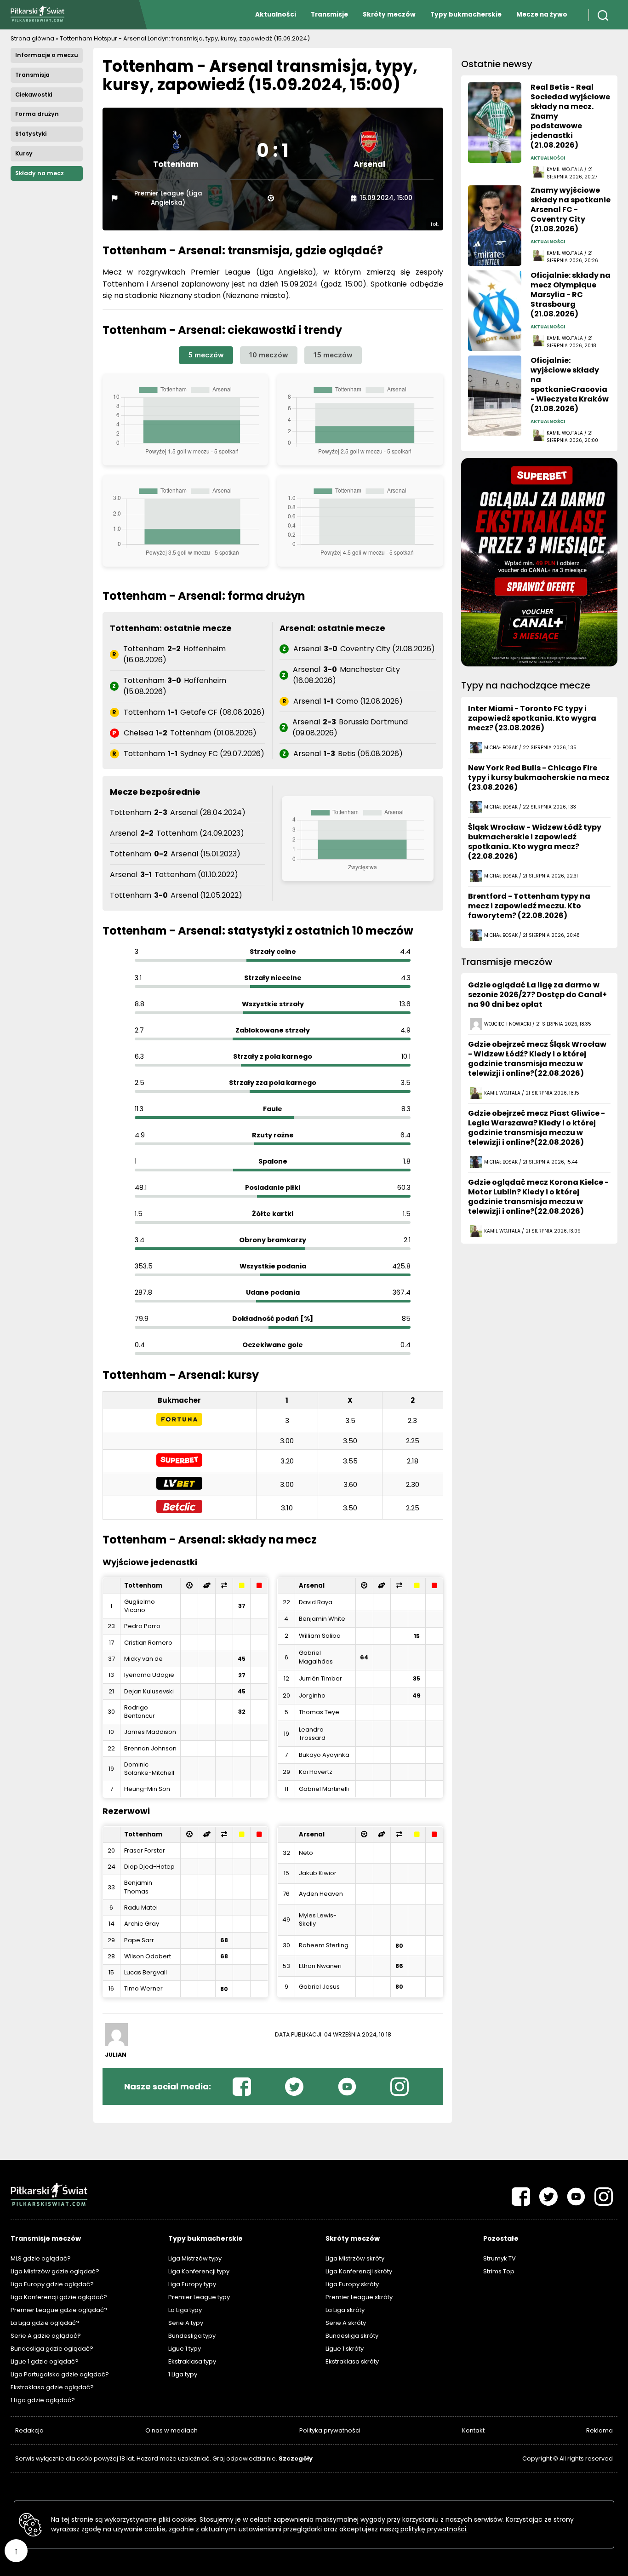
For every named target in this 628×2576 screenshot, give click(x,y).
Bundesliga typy (192, 2336)
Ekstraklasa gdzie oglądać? (52, 2387)
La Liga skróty (345, 2310)
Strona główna (32, 38)
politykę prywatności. (434, 2529)
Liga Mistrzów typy (195, 2258)
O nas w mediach (171, 2430)
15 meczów (333, 355)
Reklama (599, 2430)
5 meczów (206, 355)
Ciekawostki (34, 95)
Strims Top (499, 2271)
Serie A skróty (346, 2323)
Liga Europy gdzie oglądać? (52, 2284)
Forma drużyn (37, 114)
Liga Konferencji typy (199, 2271)
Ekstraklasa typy (192, 2361)
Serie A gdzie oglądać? (46, 2336)
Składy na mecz (40, 173)
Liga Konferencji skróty (359, 2271)
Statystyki (31, 134)
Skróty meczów (389, 14)
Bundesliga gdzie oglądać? (52, 2349)
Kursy (24, 153)
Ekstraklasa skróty (352, 2361)
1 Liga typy (183, 2374)
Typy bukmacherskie (466, 14)
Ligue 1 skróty (345, 2349)
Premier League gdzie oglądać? (59, 2310)
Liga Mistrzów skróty (355, 2258)
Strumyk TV (500, 2258)
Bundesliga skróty (352, 2336)
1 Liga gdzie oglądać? (43, 2400)
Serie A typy (186, 2323)
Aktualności (276, 14)
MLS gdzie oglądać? (41, 2258)
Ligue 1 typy (185, 2349)
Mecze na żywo (542, 14)
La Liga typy (185, 2310)
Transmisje (329, 14)
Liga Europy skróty (352, 2284)
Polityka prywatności (330, 2430)
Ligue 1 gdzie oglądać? (45, 2361)
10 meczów (269, 355)
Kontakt (473, 2430)
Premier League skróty (359, 2297)
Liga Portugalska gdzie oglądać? (60, 2374)
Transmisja (32, 75)
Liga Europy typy (192, 2284)
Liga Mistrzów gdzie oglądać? (55, 2271)
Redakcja (29, 2430)
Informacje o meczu (47, 55)
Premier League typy (199, 2297)
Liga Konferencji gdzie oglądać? (59, 2297)
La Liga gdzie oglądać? (45, 2323)
